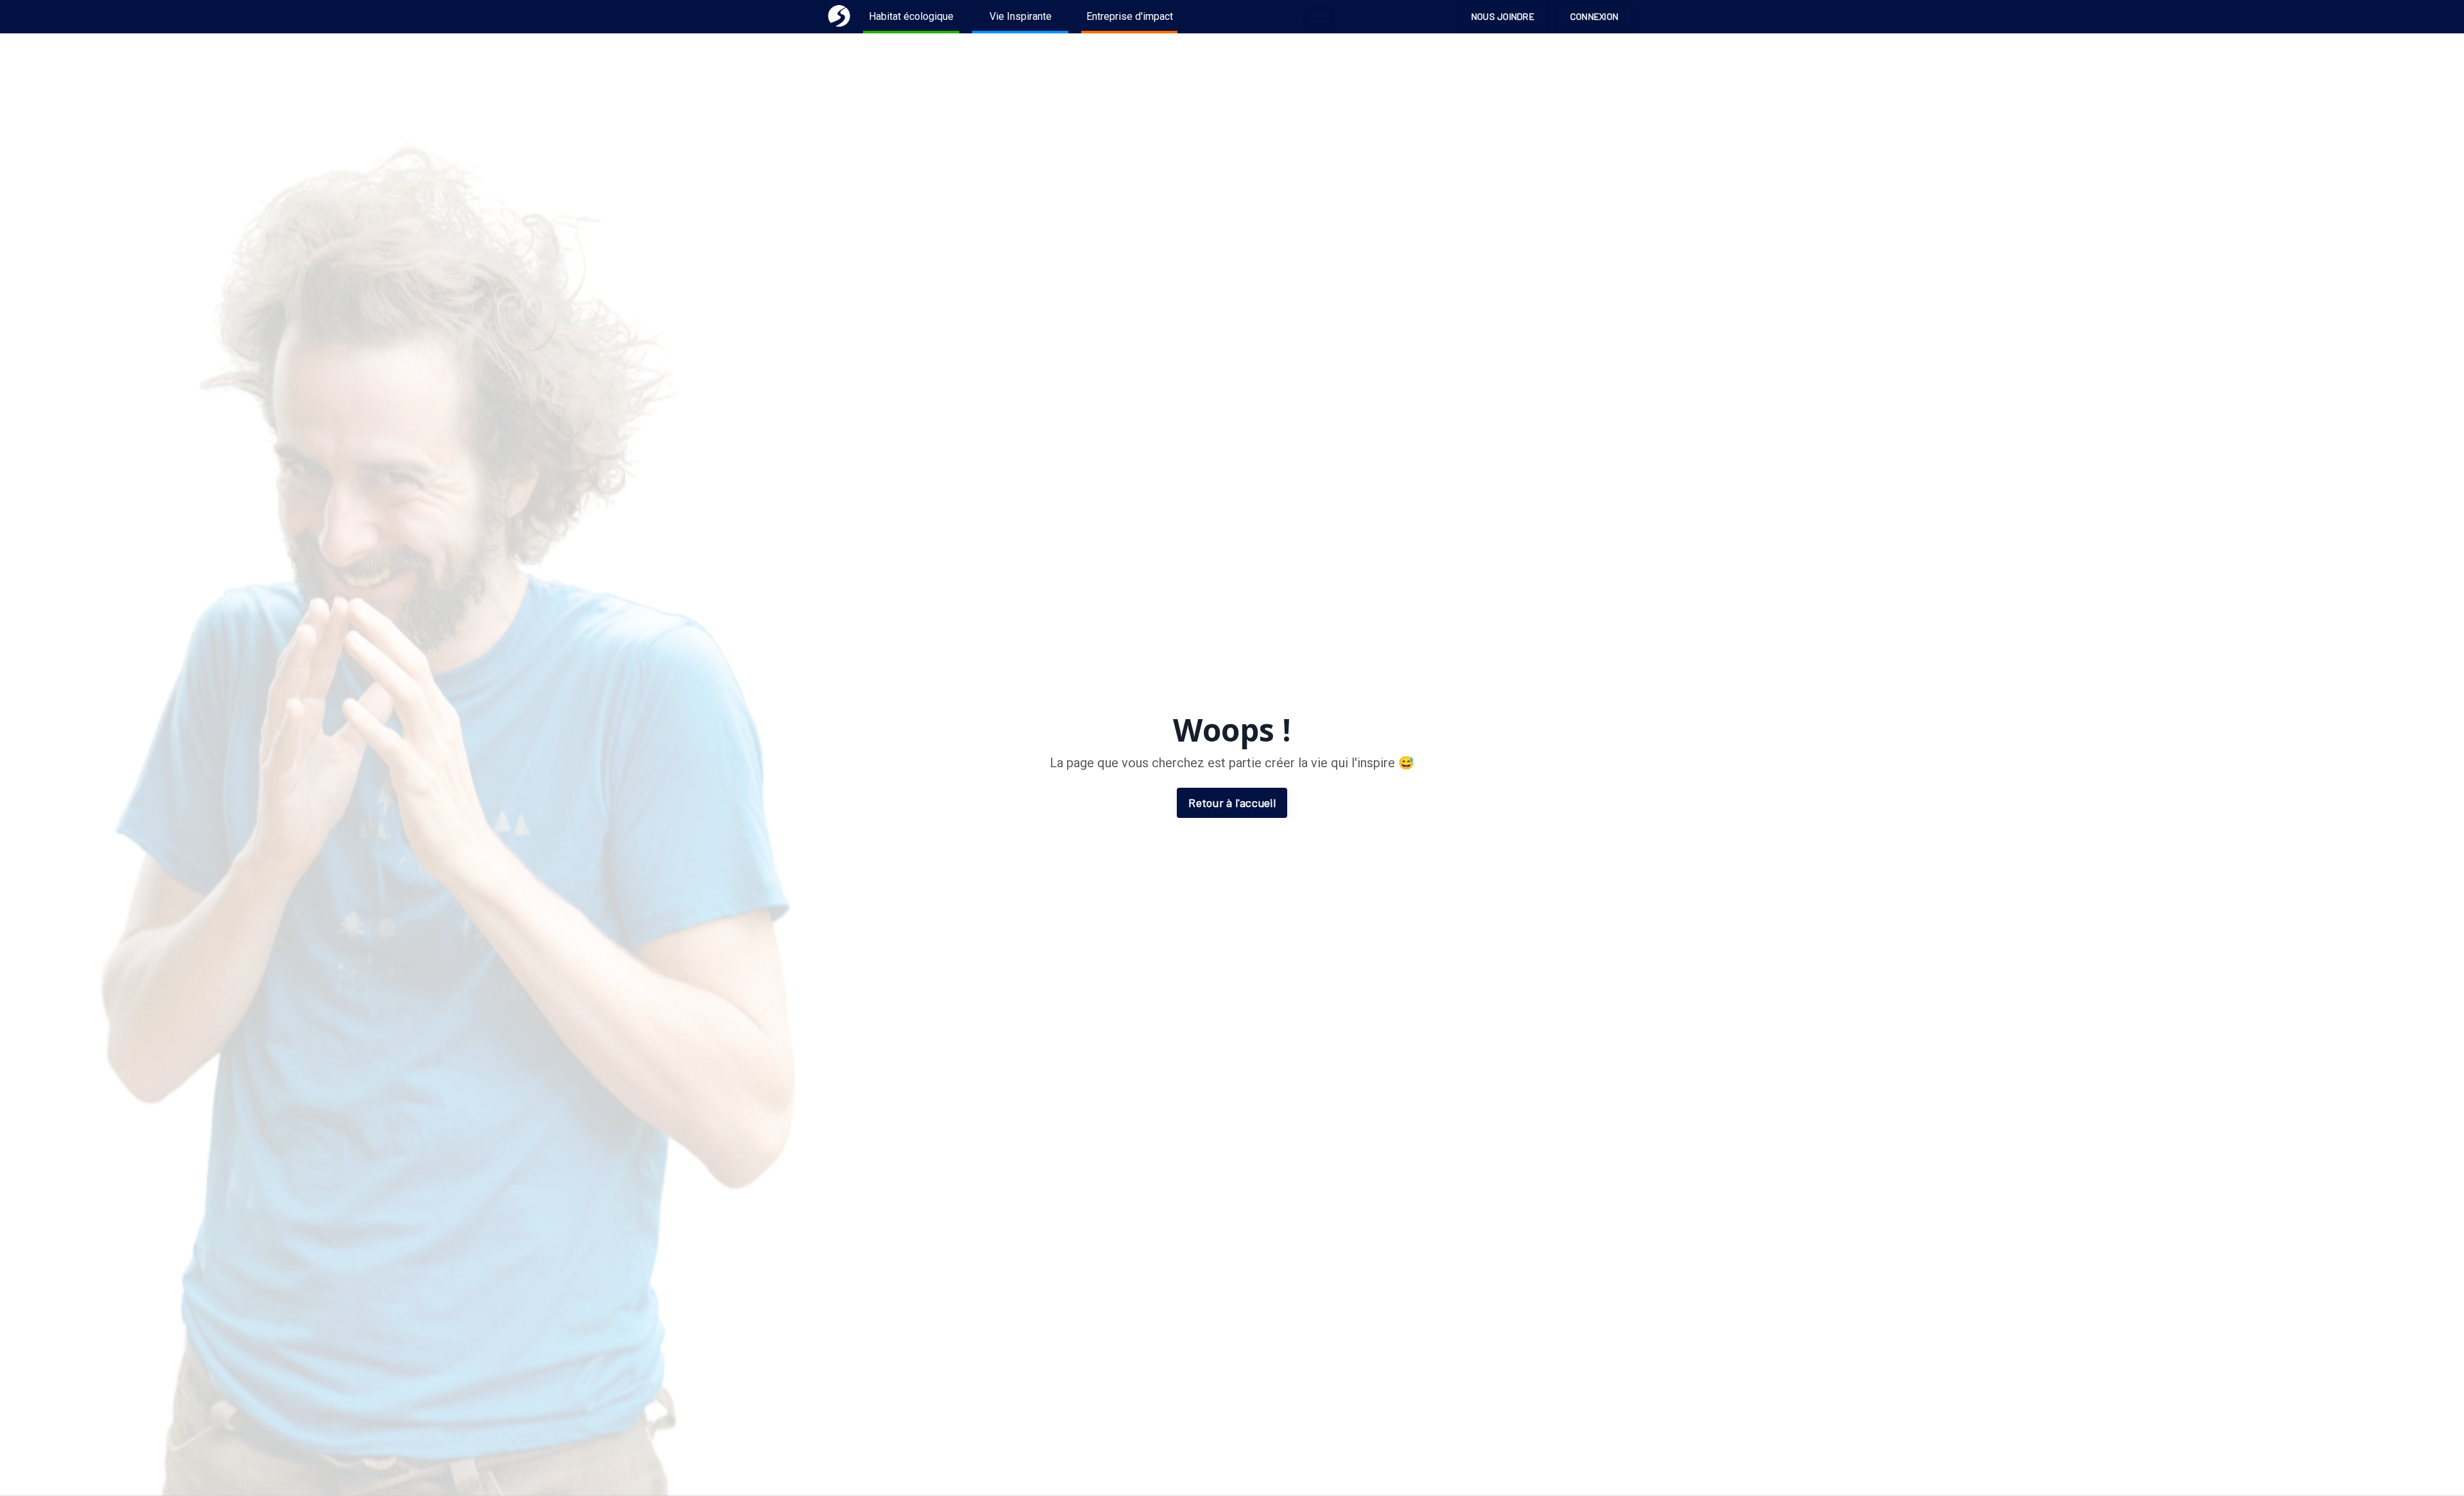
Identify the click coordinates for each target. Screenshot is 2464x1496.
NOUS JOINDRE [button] (1503, 16)
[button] (1319, 17)
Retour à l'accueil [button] (1232, 803)
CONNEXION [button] (1594, 16)
